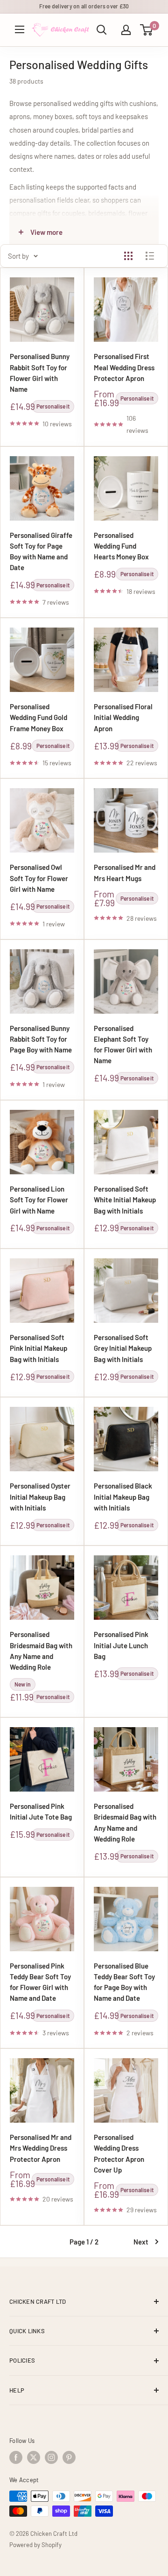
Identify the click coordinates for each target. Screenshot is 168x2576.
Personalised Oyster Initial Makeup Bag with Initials (40, 1497)
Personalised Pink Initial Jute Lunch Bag (121, 1645)
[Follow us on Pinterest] (69, 2457)
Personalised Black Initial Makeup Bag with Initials (123, 1497)
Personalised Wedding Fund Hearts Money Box (121, 546)
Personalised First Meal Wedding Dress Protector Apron (124, 367)
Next (141, 2242)
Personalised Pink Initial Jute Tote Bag (41, 1811)
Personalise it (53, 406)
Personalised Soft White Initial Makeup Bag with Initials (125, 1200)
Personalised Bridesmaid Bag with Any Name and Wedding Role (41, 1651)
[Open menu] (20, 29)
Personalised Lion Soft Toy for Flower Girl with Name (39, 1200)
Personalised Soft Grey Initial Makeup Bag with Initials (123, 1348)
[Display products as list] (150, 256)
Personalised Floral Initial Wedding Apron (123, 717)
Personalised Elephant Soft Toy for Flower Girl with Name (123, 1045)
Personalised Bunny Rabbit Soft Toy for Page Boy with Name (41, 1039)
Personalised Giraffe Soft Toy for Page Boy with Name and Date (41, 551)
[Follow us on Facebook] (16, 2457)
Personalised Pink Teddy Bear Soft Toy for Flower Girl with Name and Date (40, 1982)
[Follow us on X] (34, 2457)
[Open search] (102, 30)
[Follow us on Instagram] (51, 2457)
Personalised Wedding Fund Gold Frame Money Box (38, 717)
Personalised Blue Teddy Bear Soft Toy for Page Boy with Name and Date (124, 1982)
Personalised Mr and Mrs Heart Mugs (125, 872)
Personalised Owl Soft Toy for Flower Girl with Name (39, 878)
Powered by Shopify (35, 2545)
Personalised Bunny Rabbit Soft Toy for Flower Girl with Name (40, 373)
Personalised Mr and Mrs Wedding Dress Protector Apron (41, 2148)
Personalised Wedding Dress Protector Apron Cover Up (119, 2153)
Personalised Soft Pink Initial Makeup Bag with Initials (38, 1348)
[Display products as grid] (128, 256)
